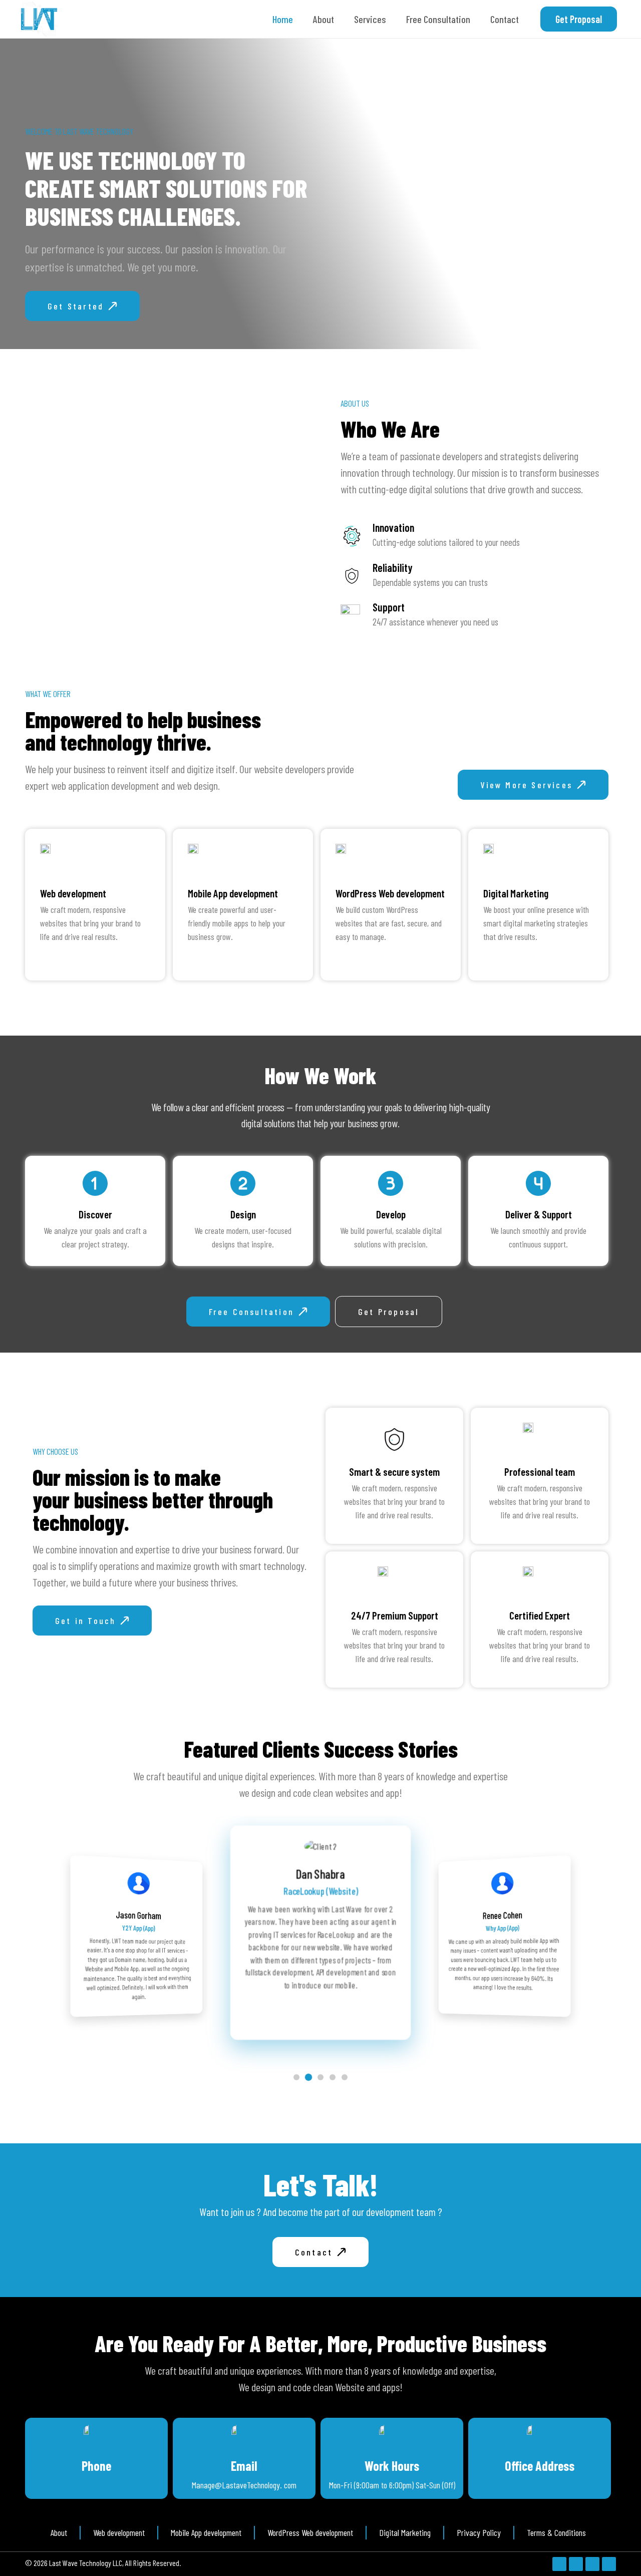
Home (283, 19)
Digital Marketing (516, 893)
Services (370, 19)
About (324, 19)
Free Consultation (438, 19)
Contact (505, 19)
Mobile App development (233, 893)
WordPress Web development (390, 893)
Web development (73, 893)
